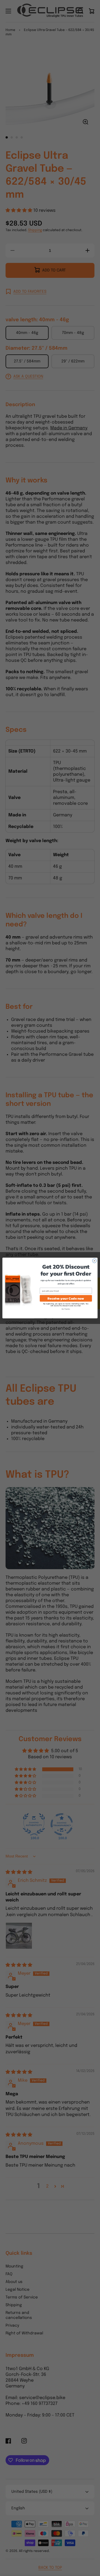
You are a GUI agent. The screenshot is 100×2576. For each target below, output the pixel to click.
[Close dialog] (94, 1261)
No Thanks (66, 1309)
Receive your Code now (66, 1298)
